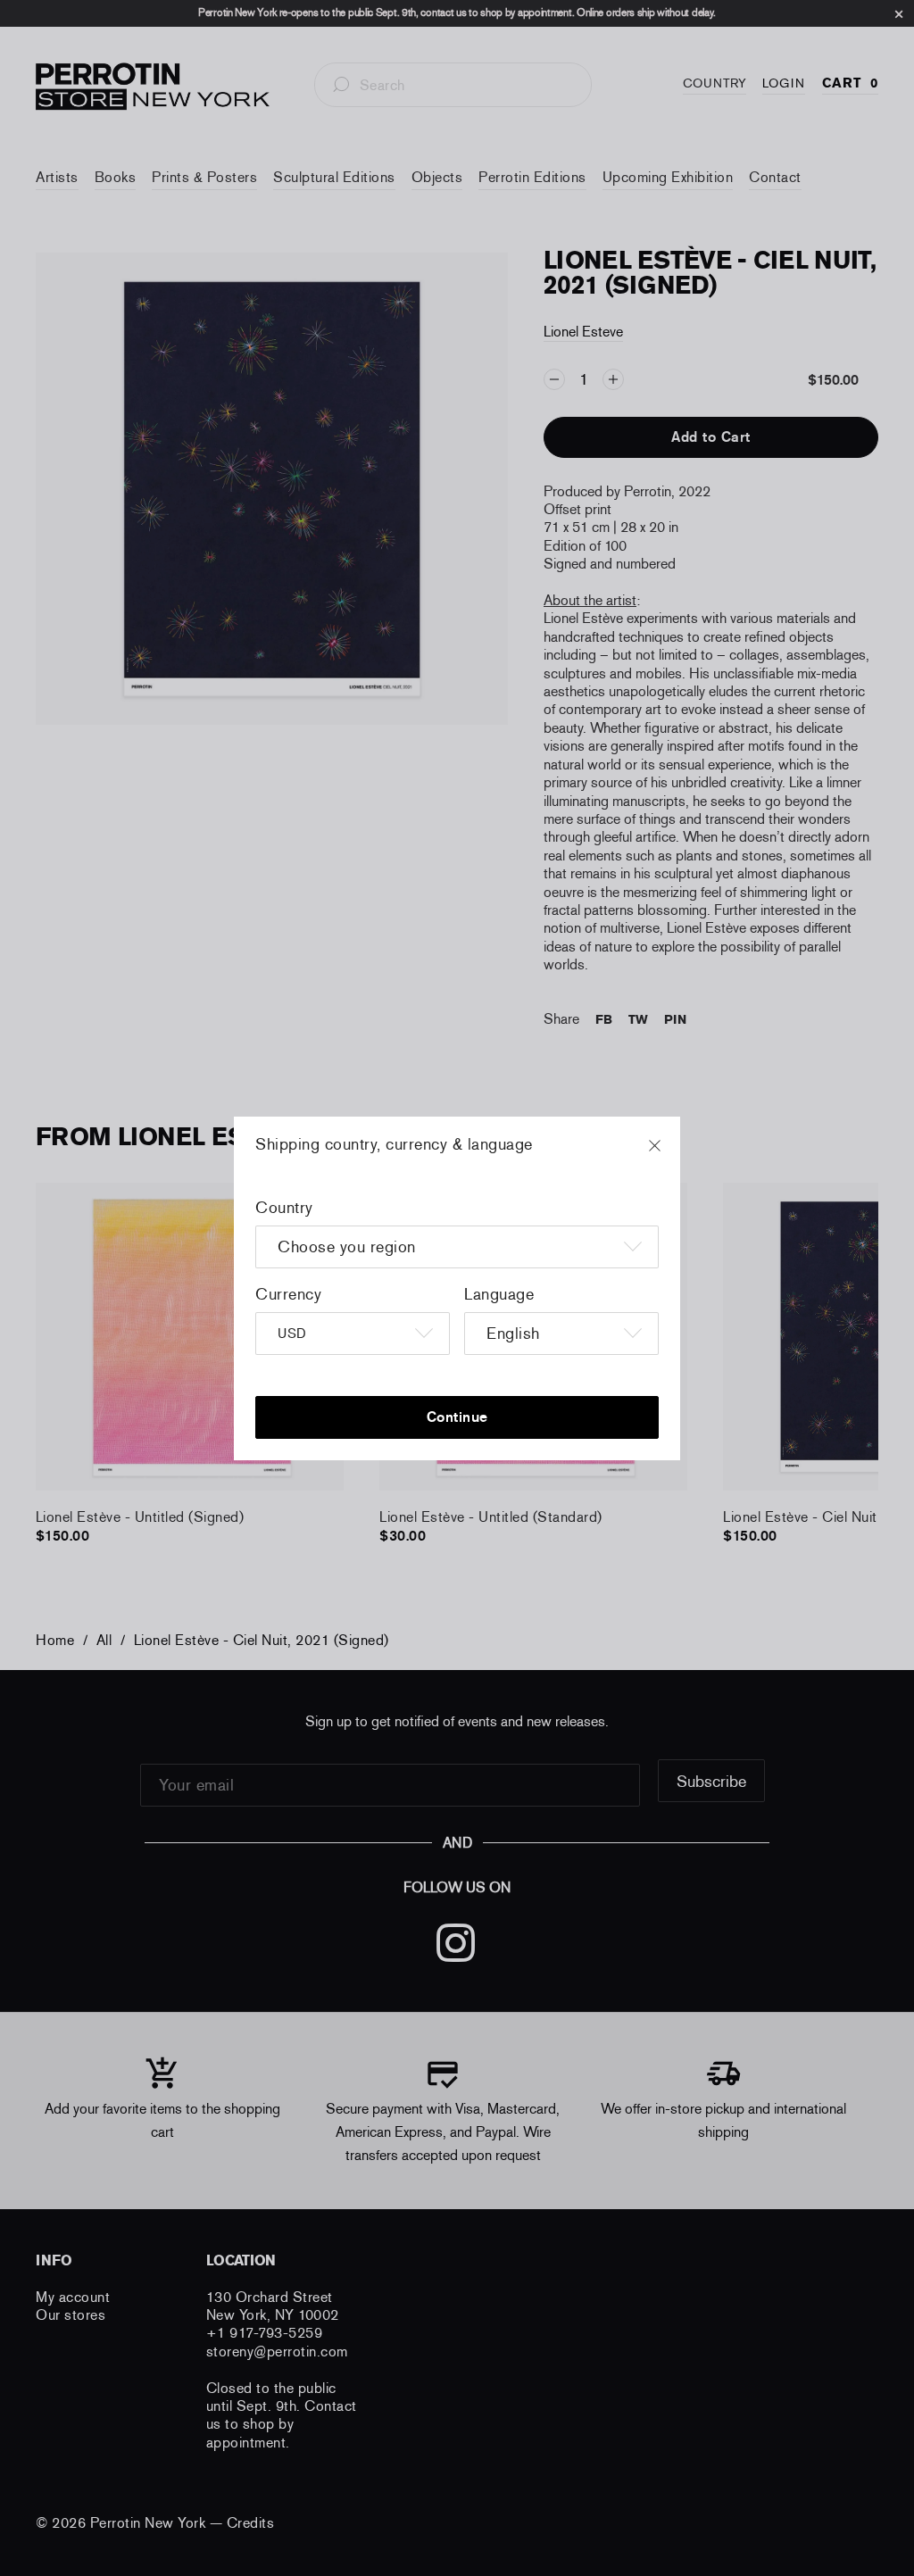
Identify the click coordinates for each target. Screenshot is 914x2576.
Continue (457, 1417)
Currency (288, 1294)
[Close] (671, 1154)
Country (284, 1208)
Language (499, 1294)
